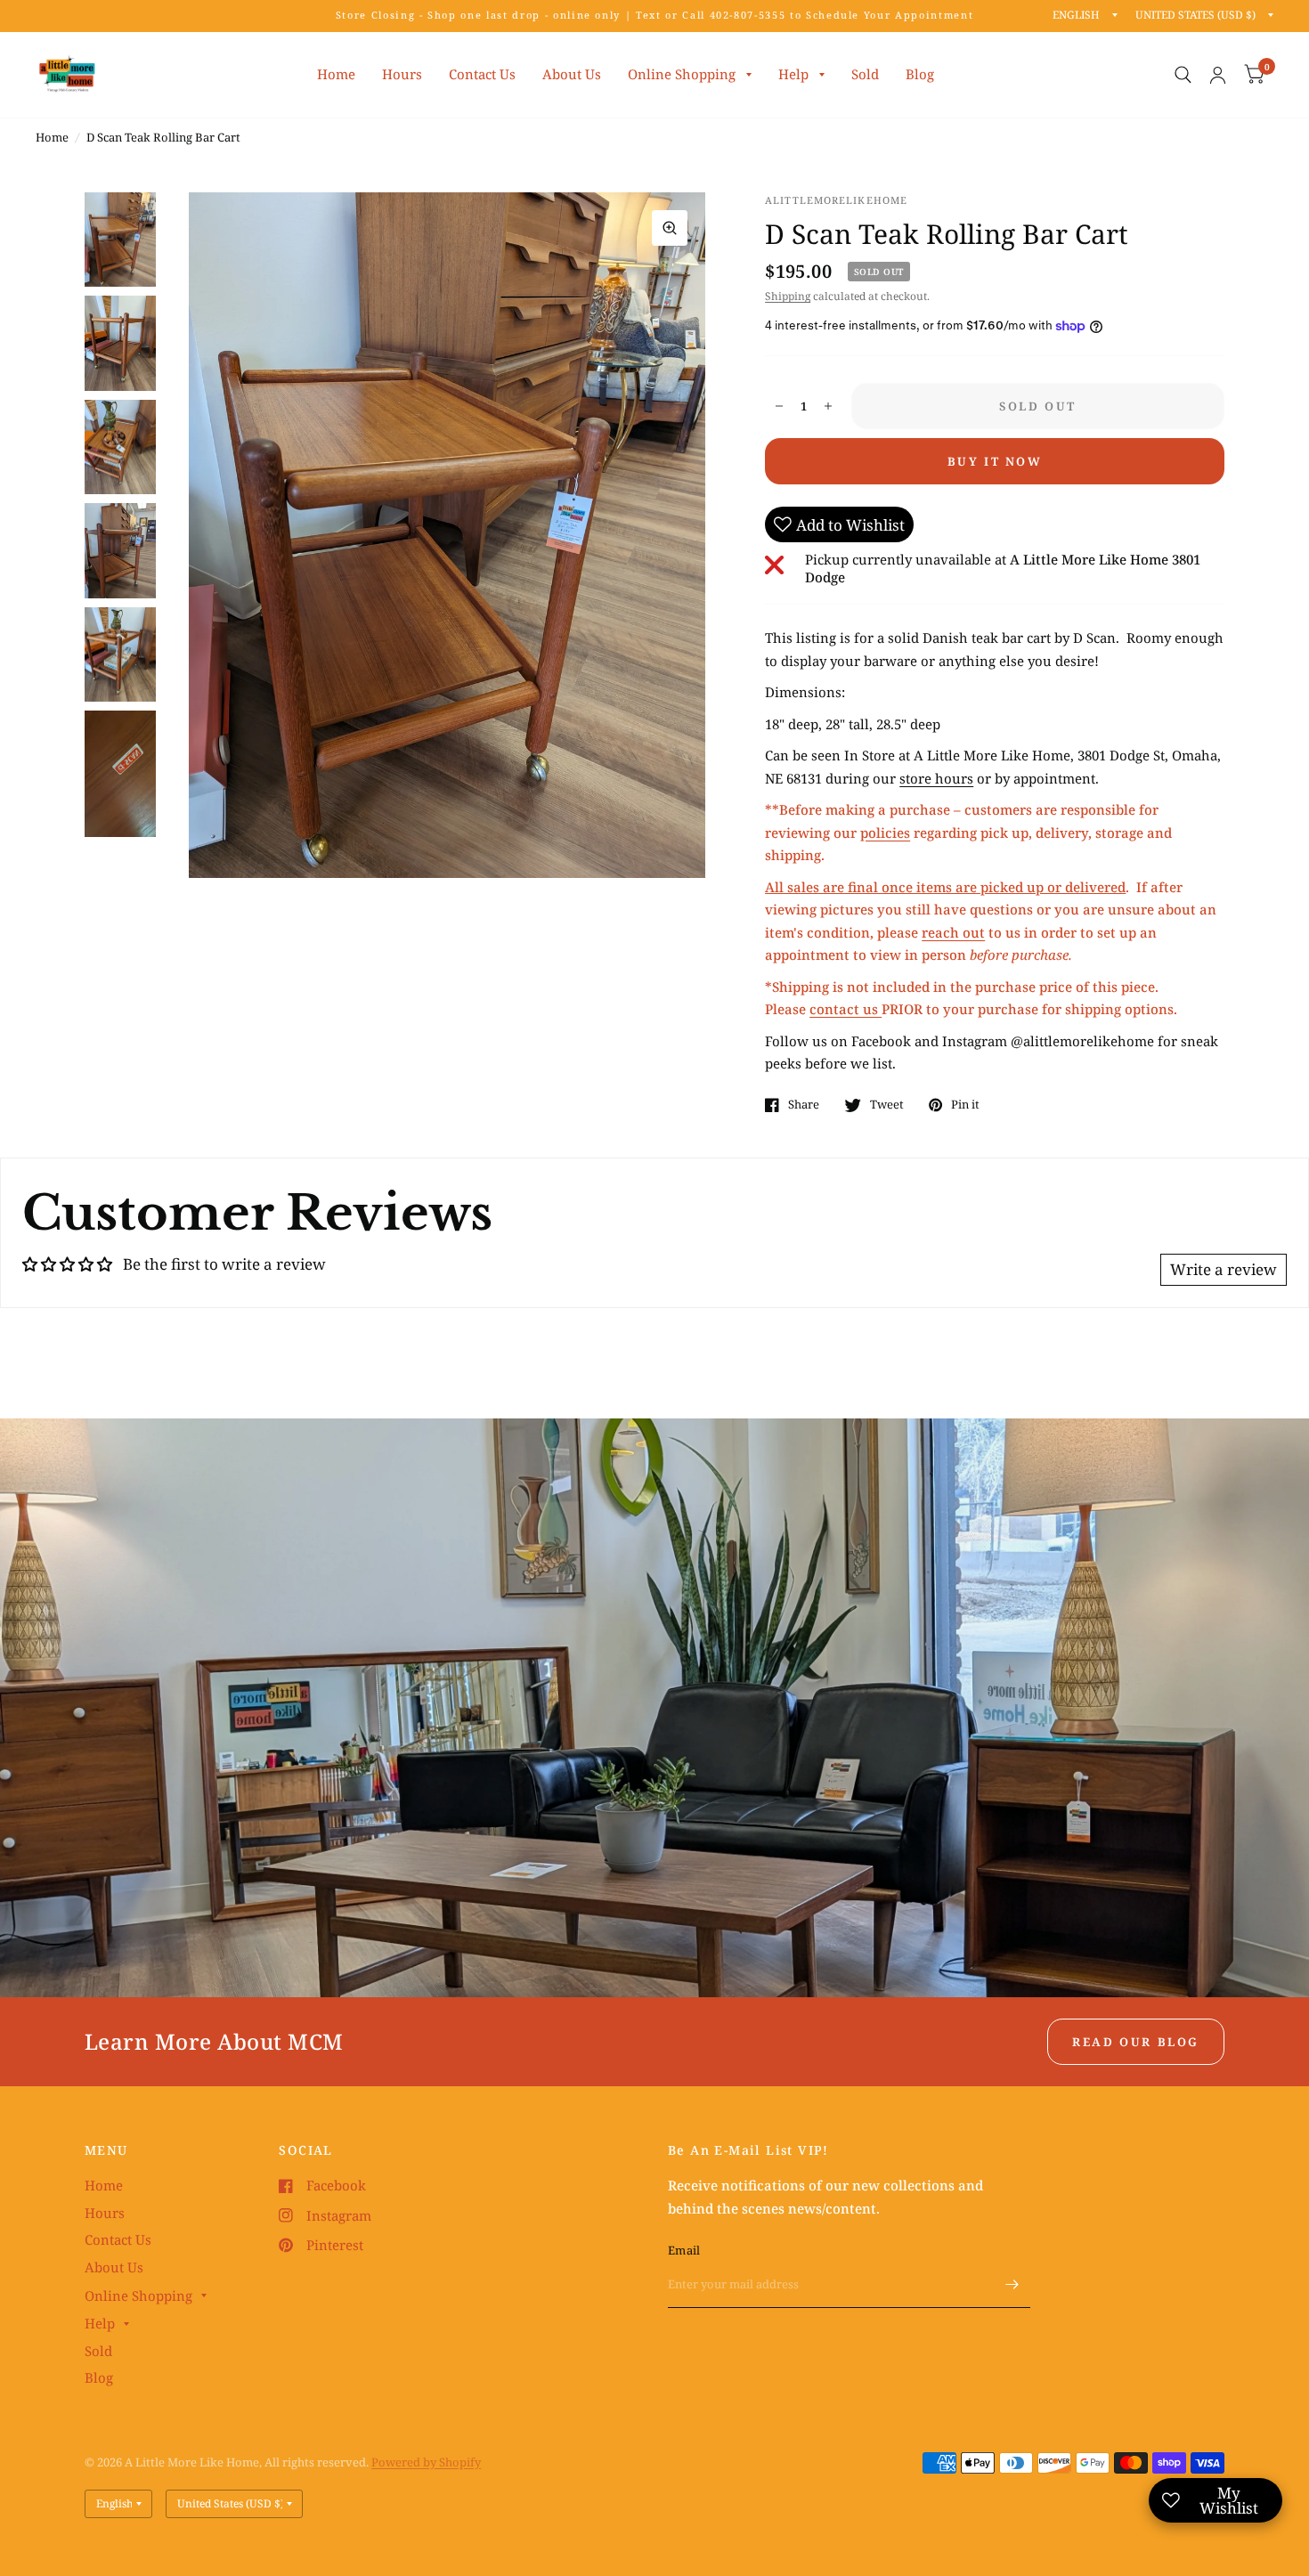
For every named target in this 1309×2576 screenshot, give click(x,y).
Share (804, 1105)
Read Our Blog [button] (1136, 2042)
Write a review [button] (1224, 1269)
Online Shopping (682, 74)
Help (793, 74)
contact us (846, 1009)
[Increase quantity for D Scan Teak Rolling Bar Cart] (828, 406)
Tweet (887, 1105)
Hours (402, 74)
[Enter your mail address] (1012, 2285)
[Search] (1183, 75)
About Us (572, 74)
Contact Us (482, 74)
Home (336, 74)
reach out (953, 932)
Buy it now (995, 461)
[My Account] (1218, 75)
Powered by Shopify (426, 2462)
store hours (936, 778)
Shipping (788, 296)
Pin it (965, 1105)
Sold (865, 74)
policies (885, 833)
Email (684, 2250)
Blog (920, 74)
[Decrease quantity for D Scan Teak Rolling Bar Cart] (779, 406)
